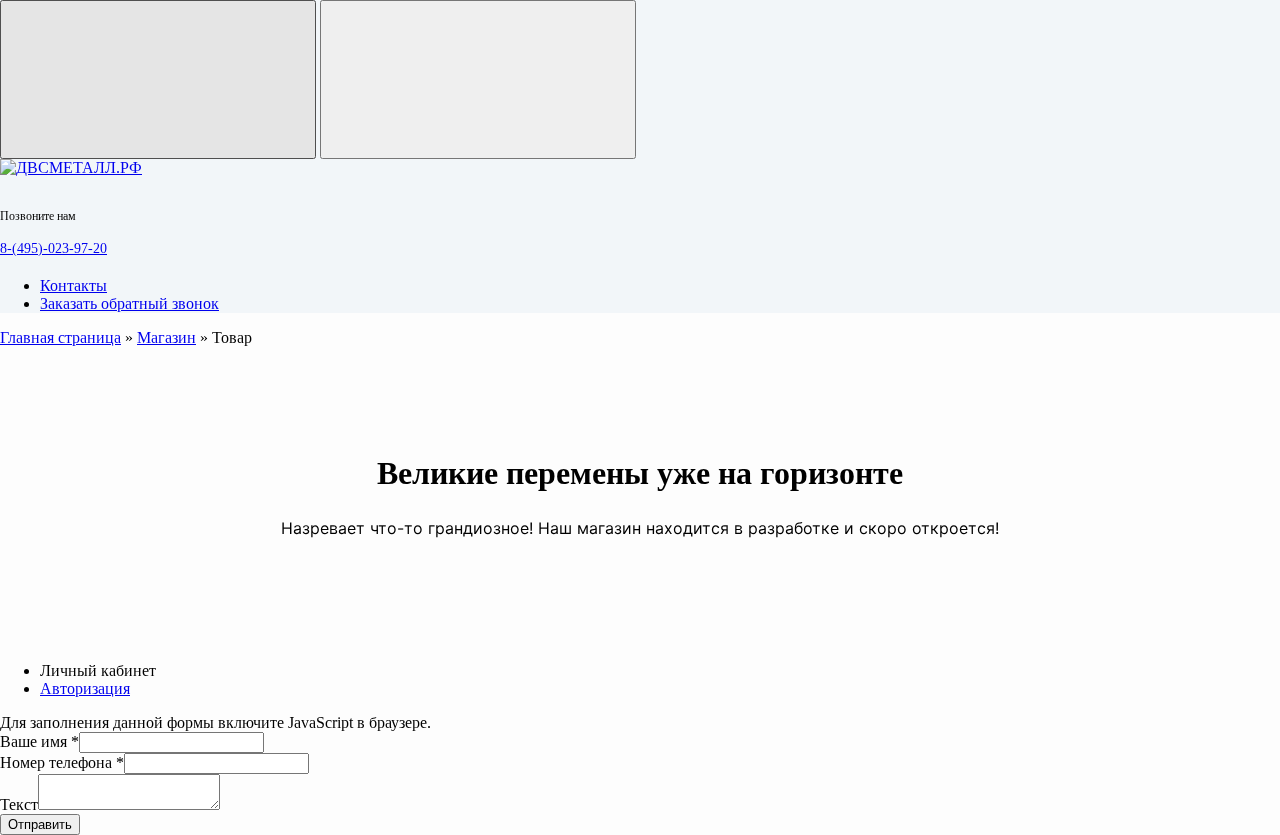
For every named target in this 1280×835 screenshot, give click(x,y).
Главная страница (60, 337)
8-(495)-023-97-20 (53, 248)
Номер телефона (62, 762)
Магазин (166, 337)
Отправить (40, 824)
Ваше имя (39, 741)
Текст (19, 804)
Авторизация (85, 688)
